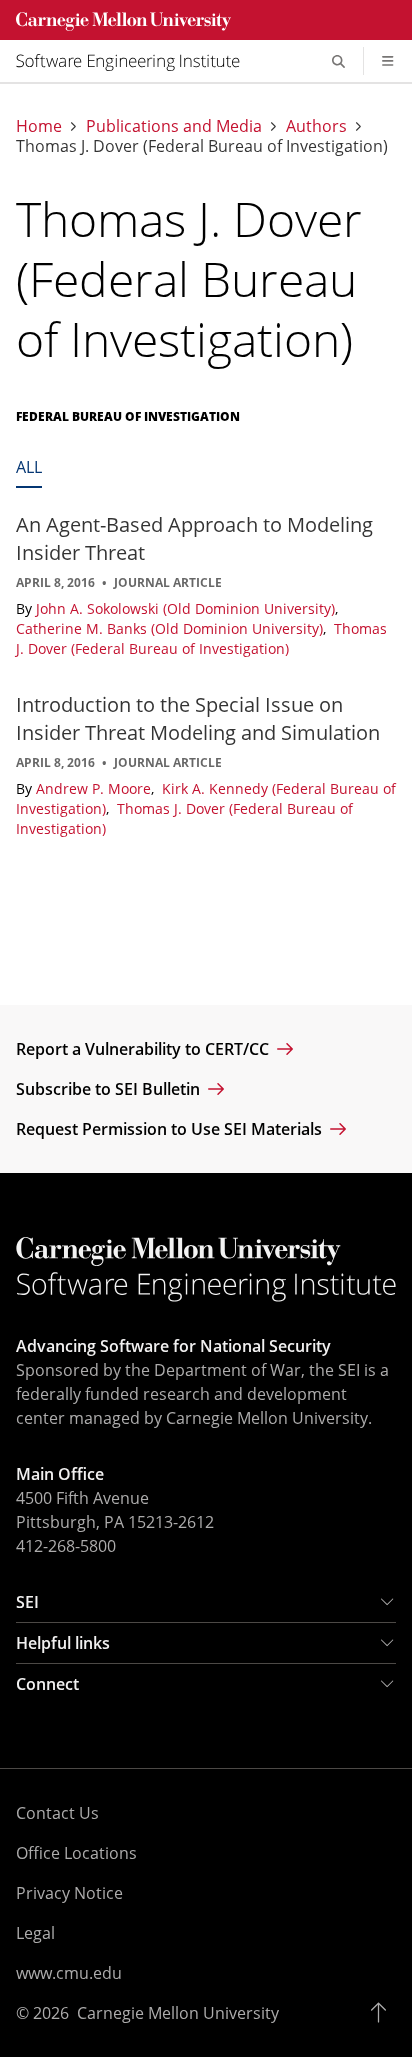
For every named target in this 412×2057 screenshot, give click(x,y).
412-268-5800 (66, 1546)
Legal (35, 1933)
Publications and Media (174, 126)
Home (39, 126)
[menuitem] (136, 61)
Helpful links (63, 1643)
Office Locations (76, 1853)
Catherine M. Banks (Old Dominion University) (171, 628)
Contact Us (57, 1813)
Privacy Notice (69, 1893)
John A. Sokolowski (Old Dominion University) (187, 608)
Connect (47, 1684)
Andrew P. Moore (95, 788)
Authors (316, 126)
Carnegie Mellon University (178, 2013)
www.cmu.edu (69, 1973)
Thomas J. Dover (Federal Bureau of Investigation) (201, 638)
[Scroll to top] (383, 2013)
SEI (27, 1602)
